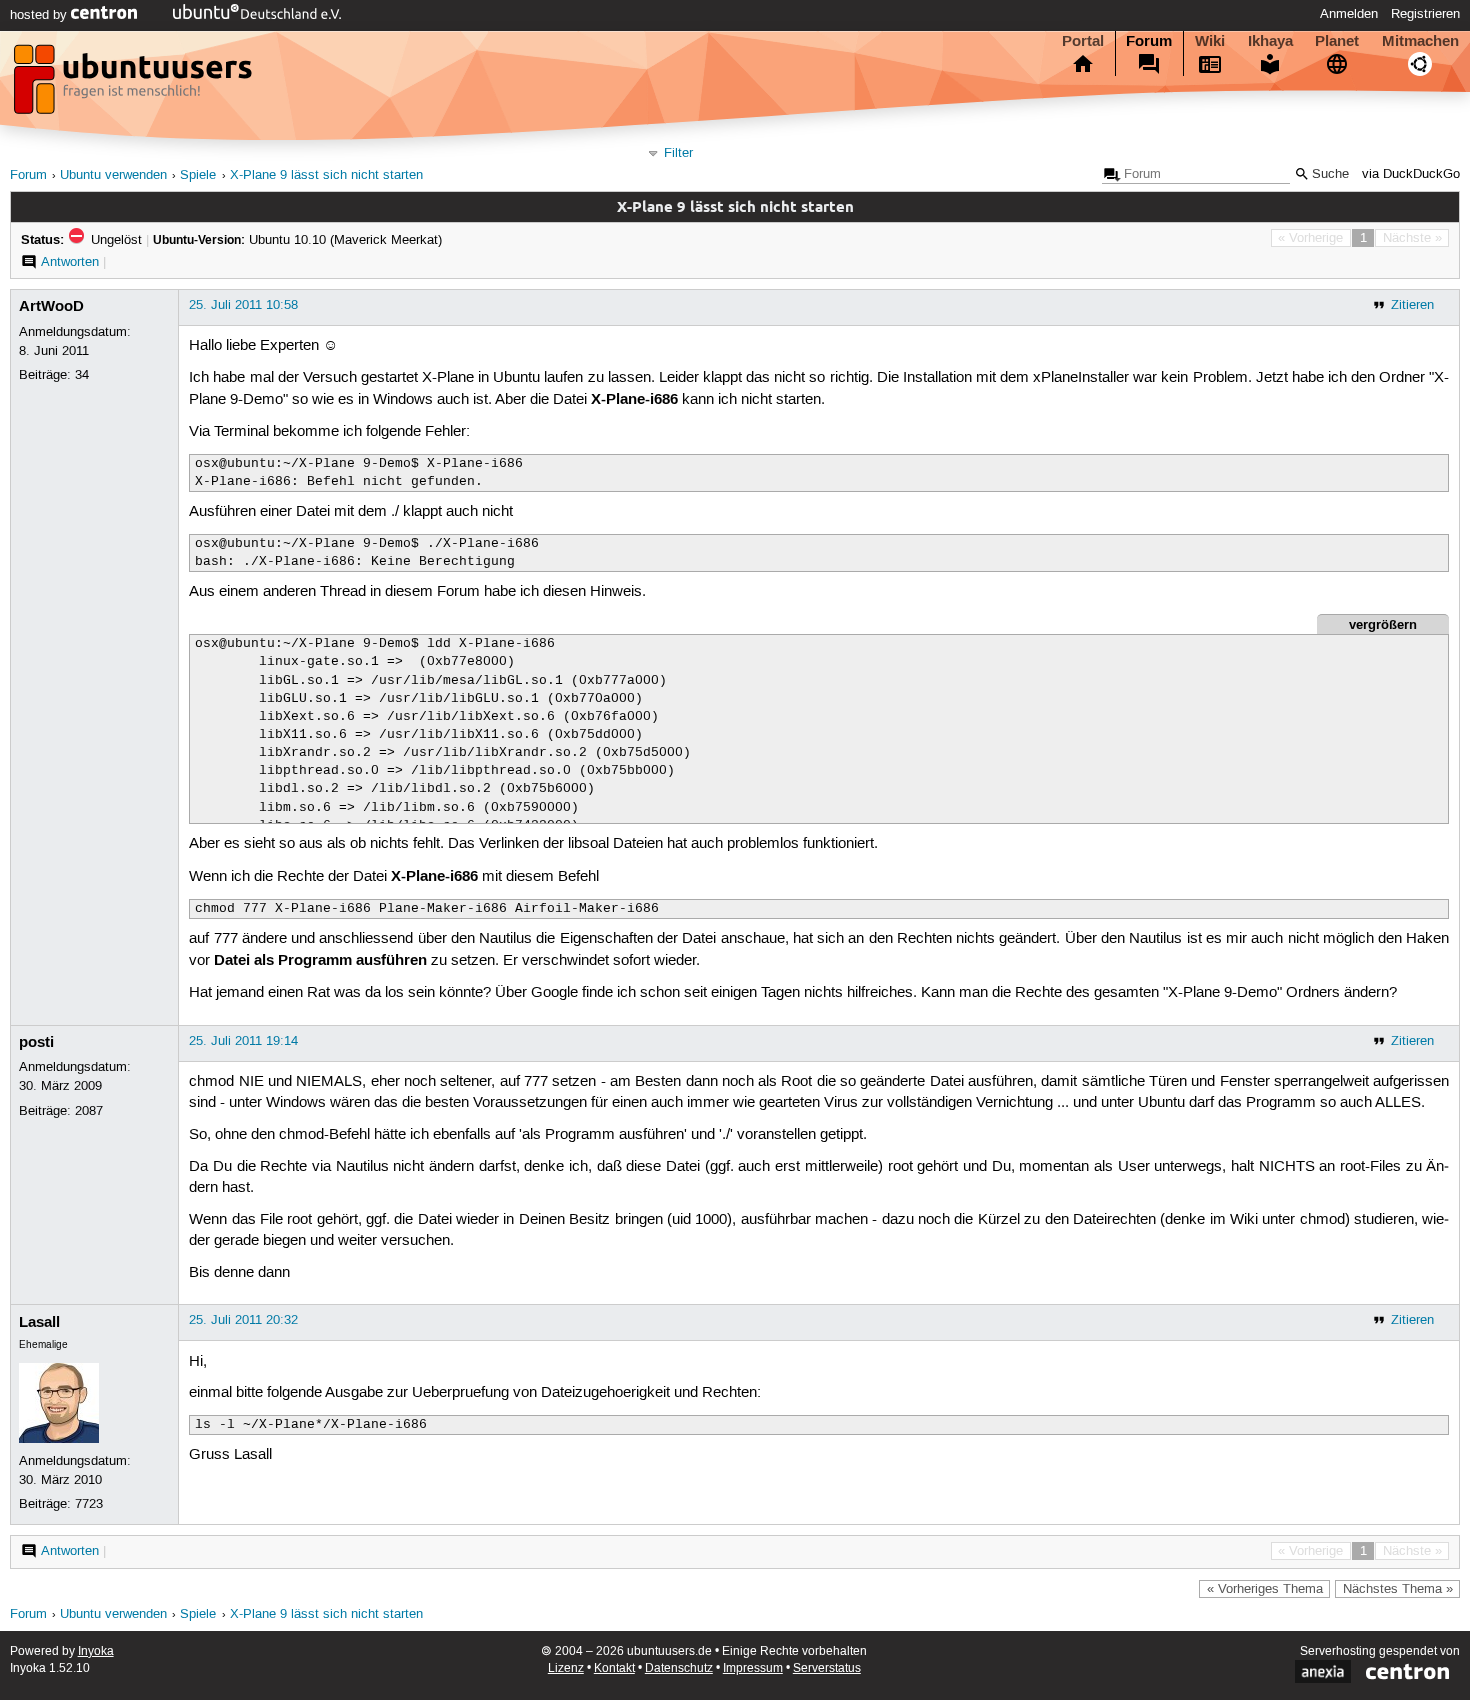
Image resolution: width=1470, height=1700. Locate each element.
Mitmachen (1420, 41)
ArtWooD (51, 306)
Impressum (753, 1668)
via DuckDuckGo (1411, 174)
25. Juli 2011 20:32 (243, 1320)
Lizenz (566, 1668)
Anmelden (1349, 14)
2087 (89, 1111)
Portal (1083, 41)
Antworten (70, 262)
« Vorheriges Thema (1265, 1589)
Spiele (198, 175)
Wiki (1210, 41)
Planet (1337, 41)
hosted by (40, 15)
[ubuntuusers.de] (135, 85)
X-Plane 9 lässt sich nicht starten (326, 175)
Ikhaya (1270, 41)
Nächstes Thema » (1398, 1589)
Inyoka (96, 1651)
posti (36, 1042)
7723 (89, 1504)
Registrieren (1425, 14)
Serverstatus (827, 1668)
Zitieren (1412, 305)
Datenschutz (679, 1668)
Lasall (39, 1322)
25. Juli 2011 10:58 (243, 305)
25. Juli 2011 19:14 (243, 1041)
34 (82, 375)
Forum (1149, 41)
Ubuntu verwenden (113, 175)
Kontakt (614, 1668)
